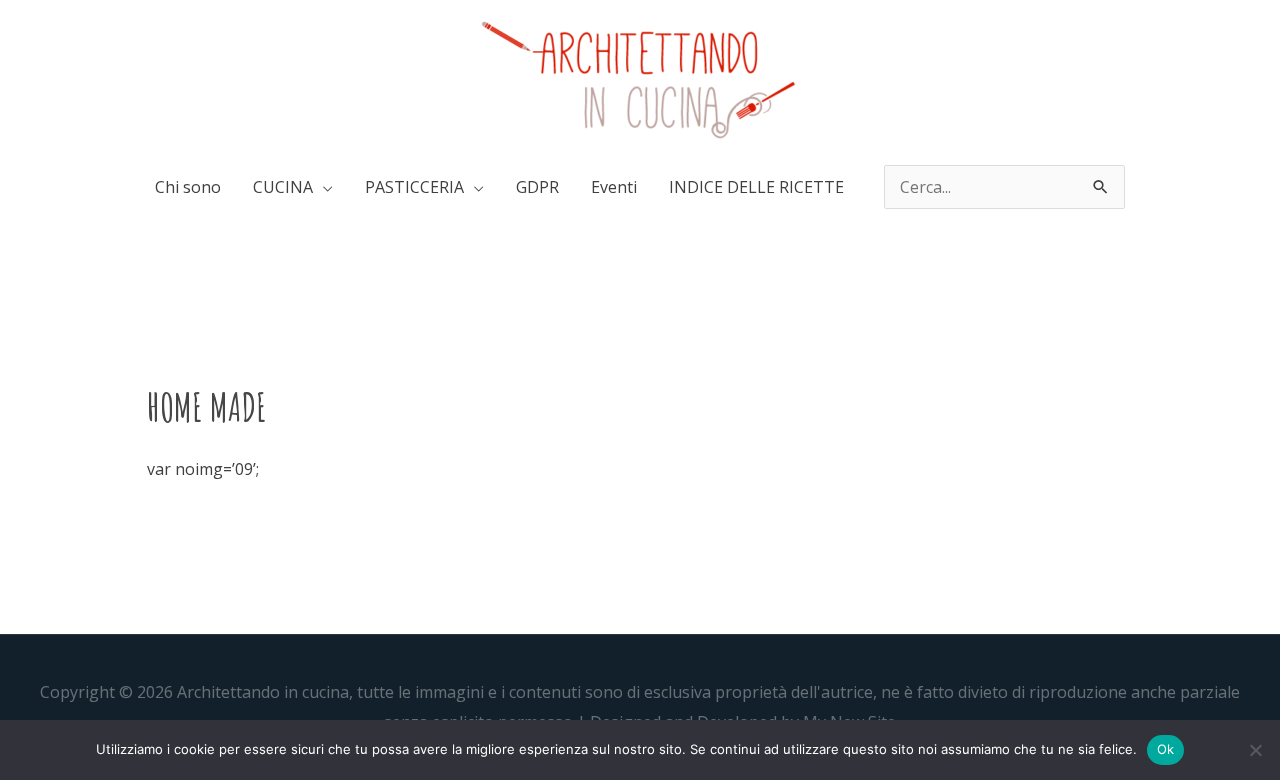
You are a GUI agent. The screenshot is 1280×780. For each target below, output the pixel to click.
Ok (1166, 749)
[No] (1255, 750)
